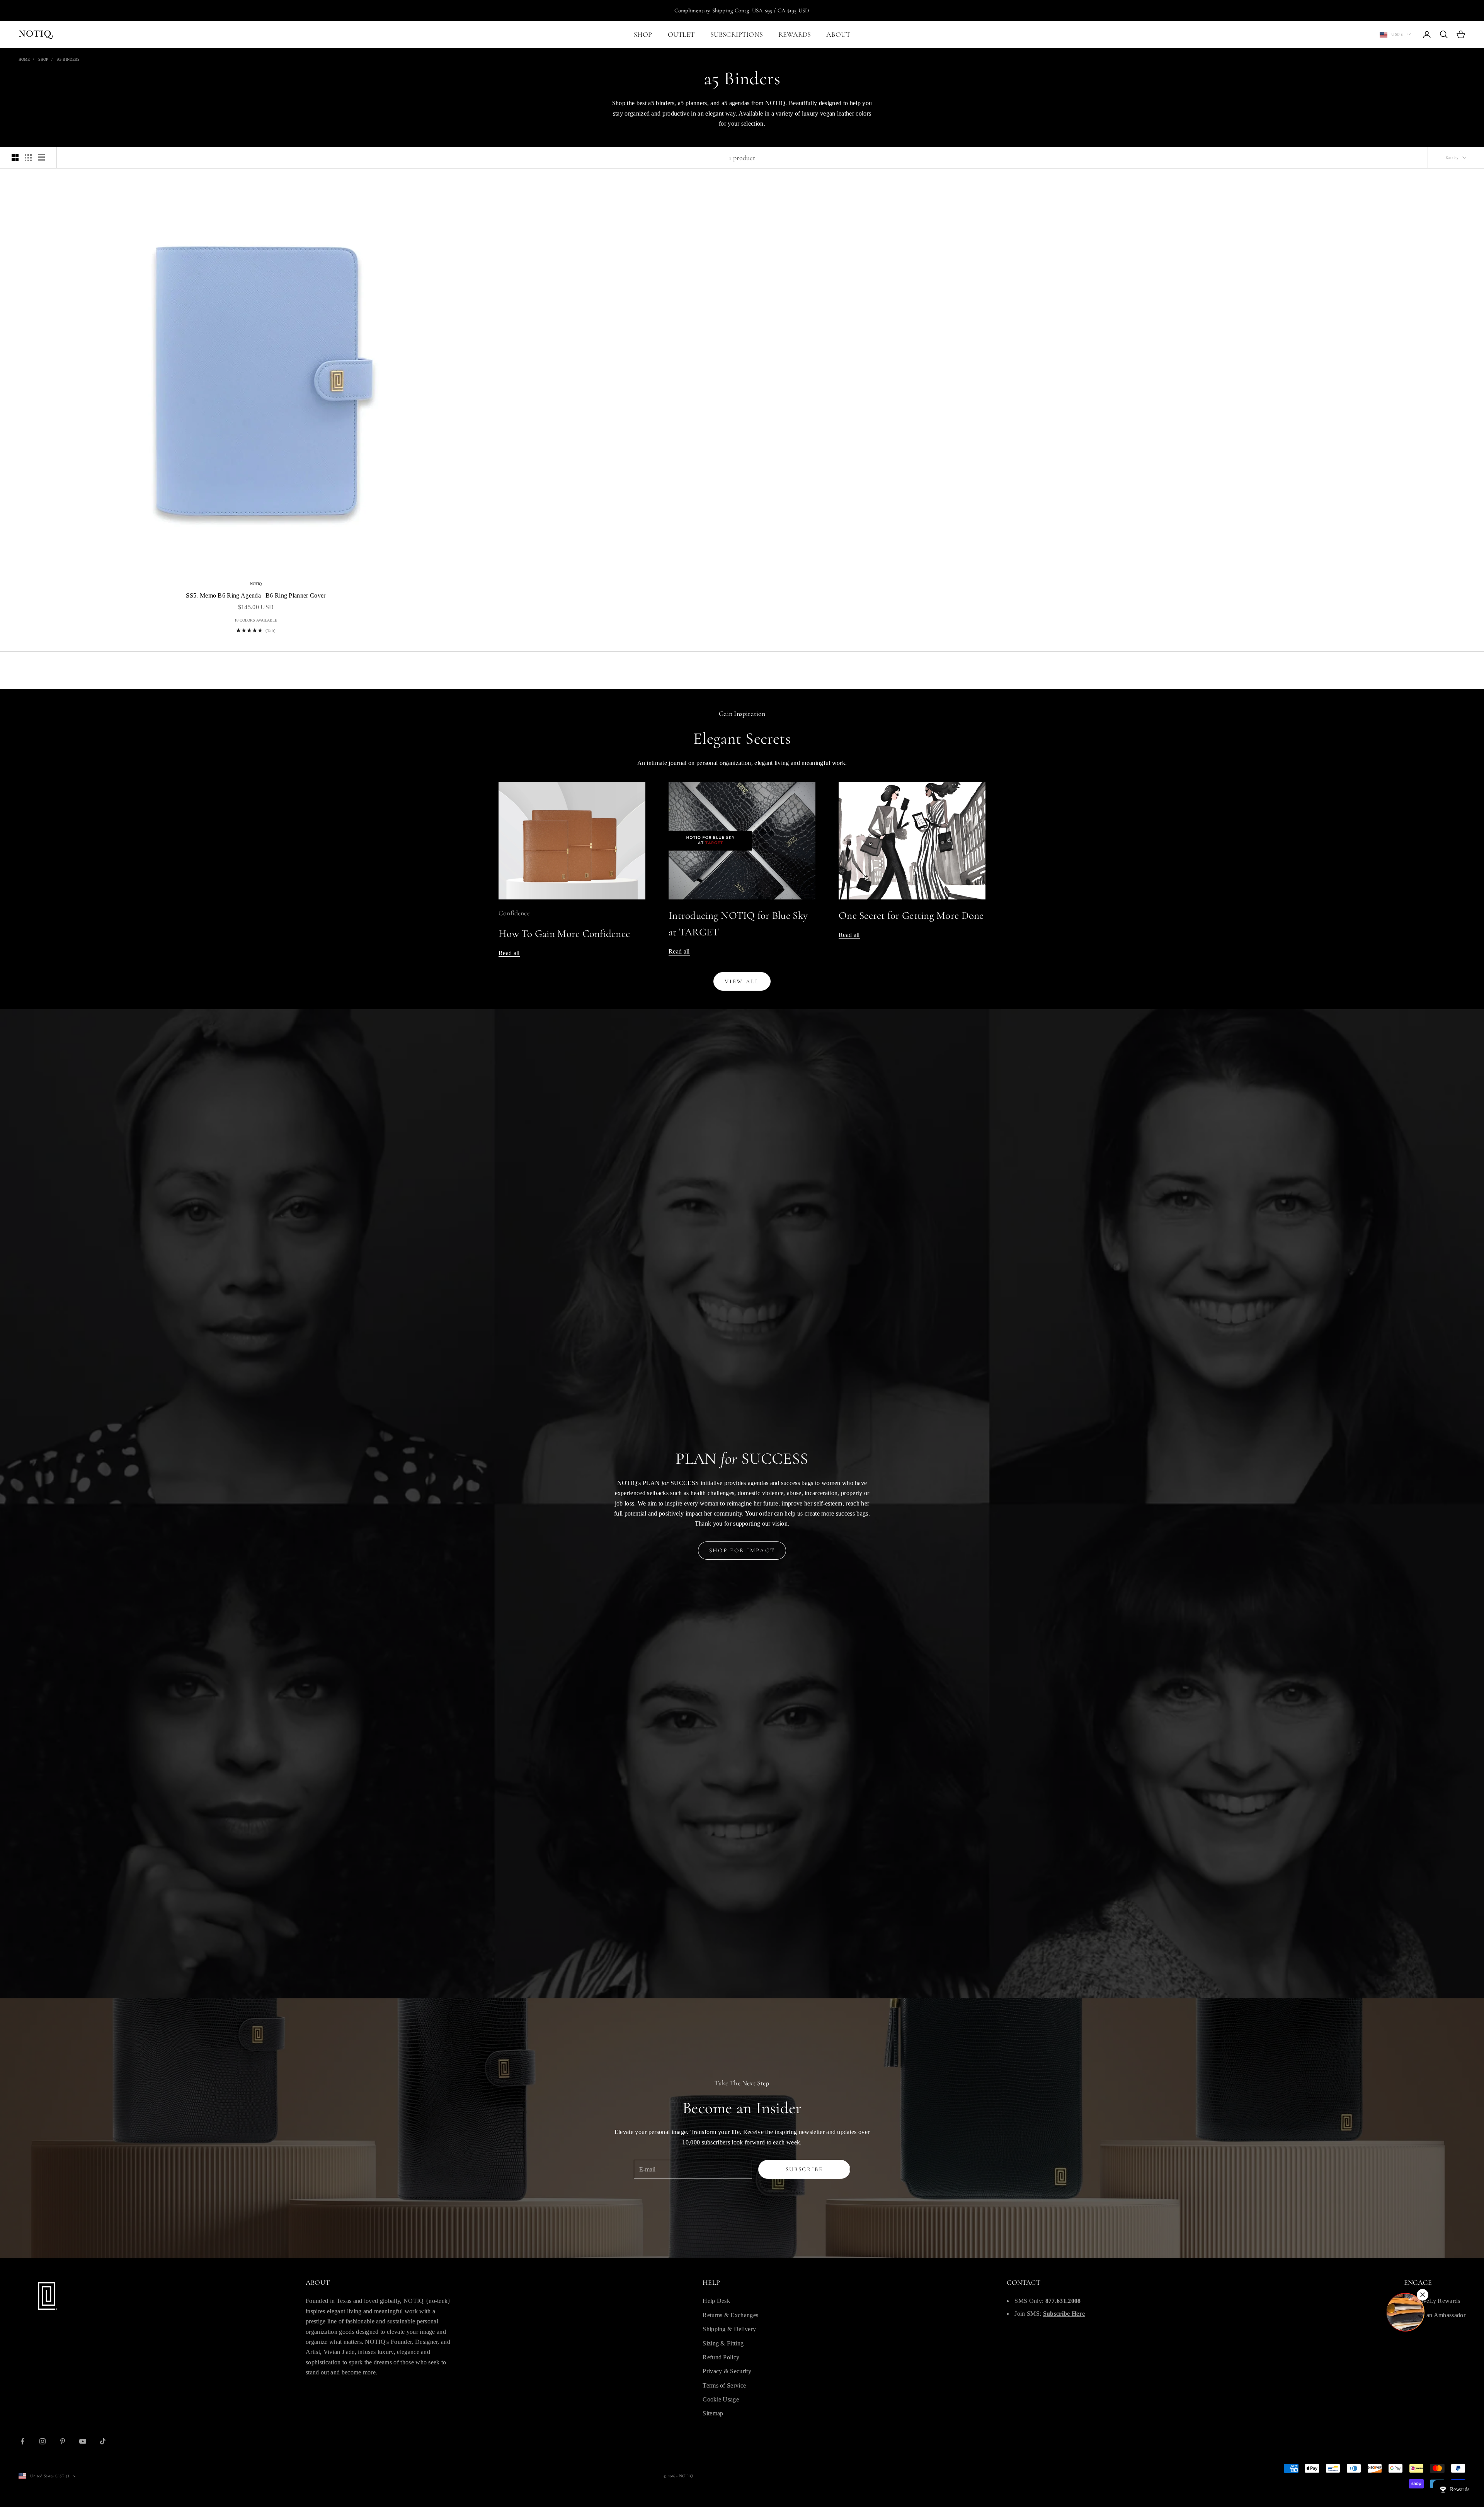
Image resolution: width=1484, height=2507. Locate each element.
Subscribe (804, 2169)
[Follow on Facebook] (22, 2441)
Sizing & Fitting (723, 2343)
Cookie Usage (721, 2399)
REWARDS (795, 34)
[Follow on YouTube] (83, 2441)
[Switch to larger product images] (15, 158)
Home (24, 59)
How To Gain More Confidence (564, 934)
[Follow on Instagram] (43, 2441)
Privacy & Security (727, 2371)
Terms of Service (724, 2385)
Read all (509, 953)
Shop (43, 59)
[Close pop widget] (1423, 2295)
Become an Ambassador (1435, 2315)
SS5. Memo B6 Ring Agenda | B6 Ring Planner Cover (256, 595)
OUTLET (681, 34)
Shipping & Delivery (729, 2329)
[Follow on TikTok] (103, 2441)
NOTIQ (256, 584)
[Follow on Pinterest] (63, 2441)
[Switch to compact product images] (41, 158)
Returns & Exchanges (730, 2315)
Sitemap (713, 2413)
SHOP (643, 34)
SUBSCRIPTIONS (737, 34)
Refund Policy (721, 2357)
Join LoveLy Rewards (1432, 2301)
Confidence (514, 913)
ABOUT (838, 34)
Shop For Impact (742, 1550)
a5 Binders (68, 59)
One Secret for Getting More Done (911, 915)
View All (742, 981)
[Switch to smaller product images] (28, 158)
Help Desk (716, 2301)
